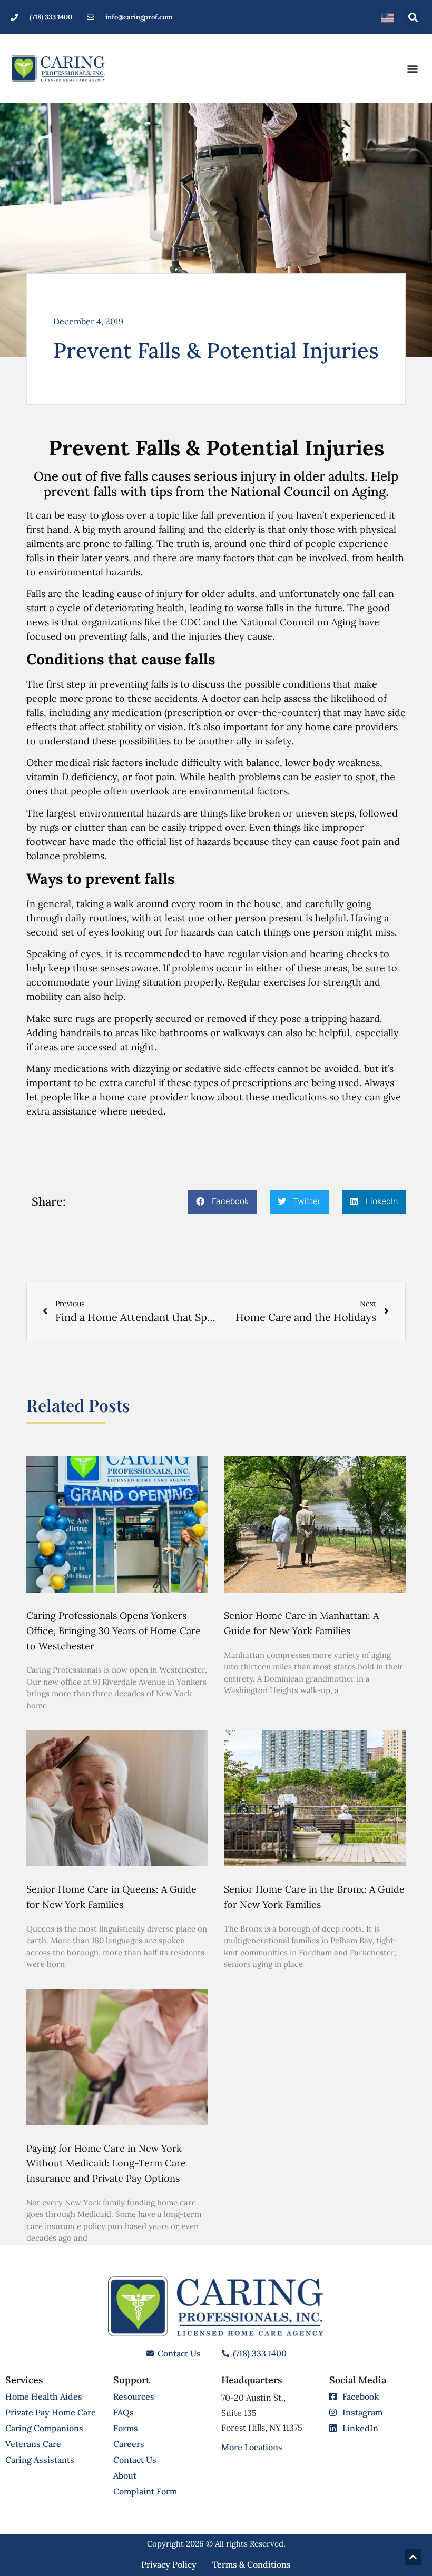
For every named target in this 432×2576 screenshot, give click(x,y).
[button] (413, 17)
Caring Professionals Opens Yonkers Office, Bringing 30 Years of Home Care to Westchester (114, 1631)
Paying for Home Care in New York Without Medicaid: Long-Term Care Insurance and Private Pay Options (106, 2164)
